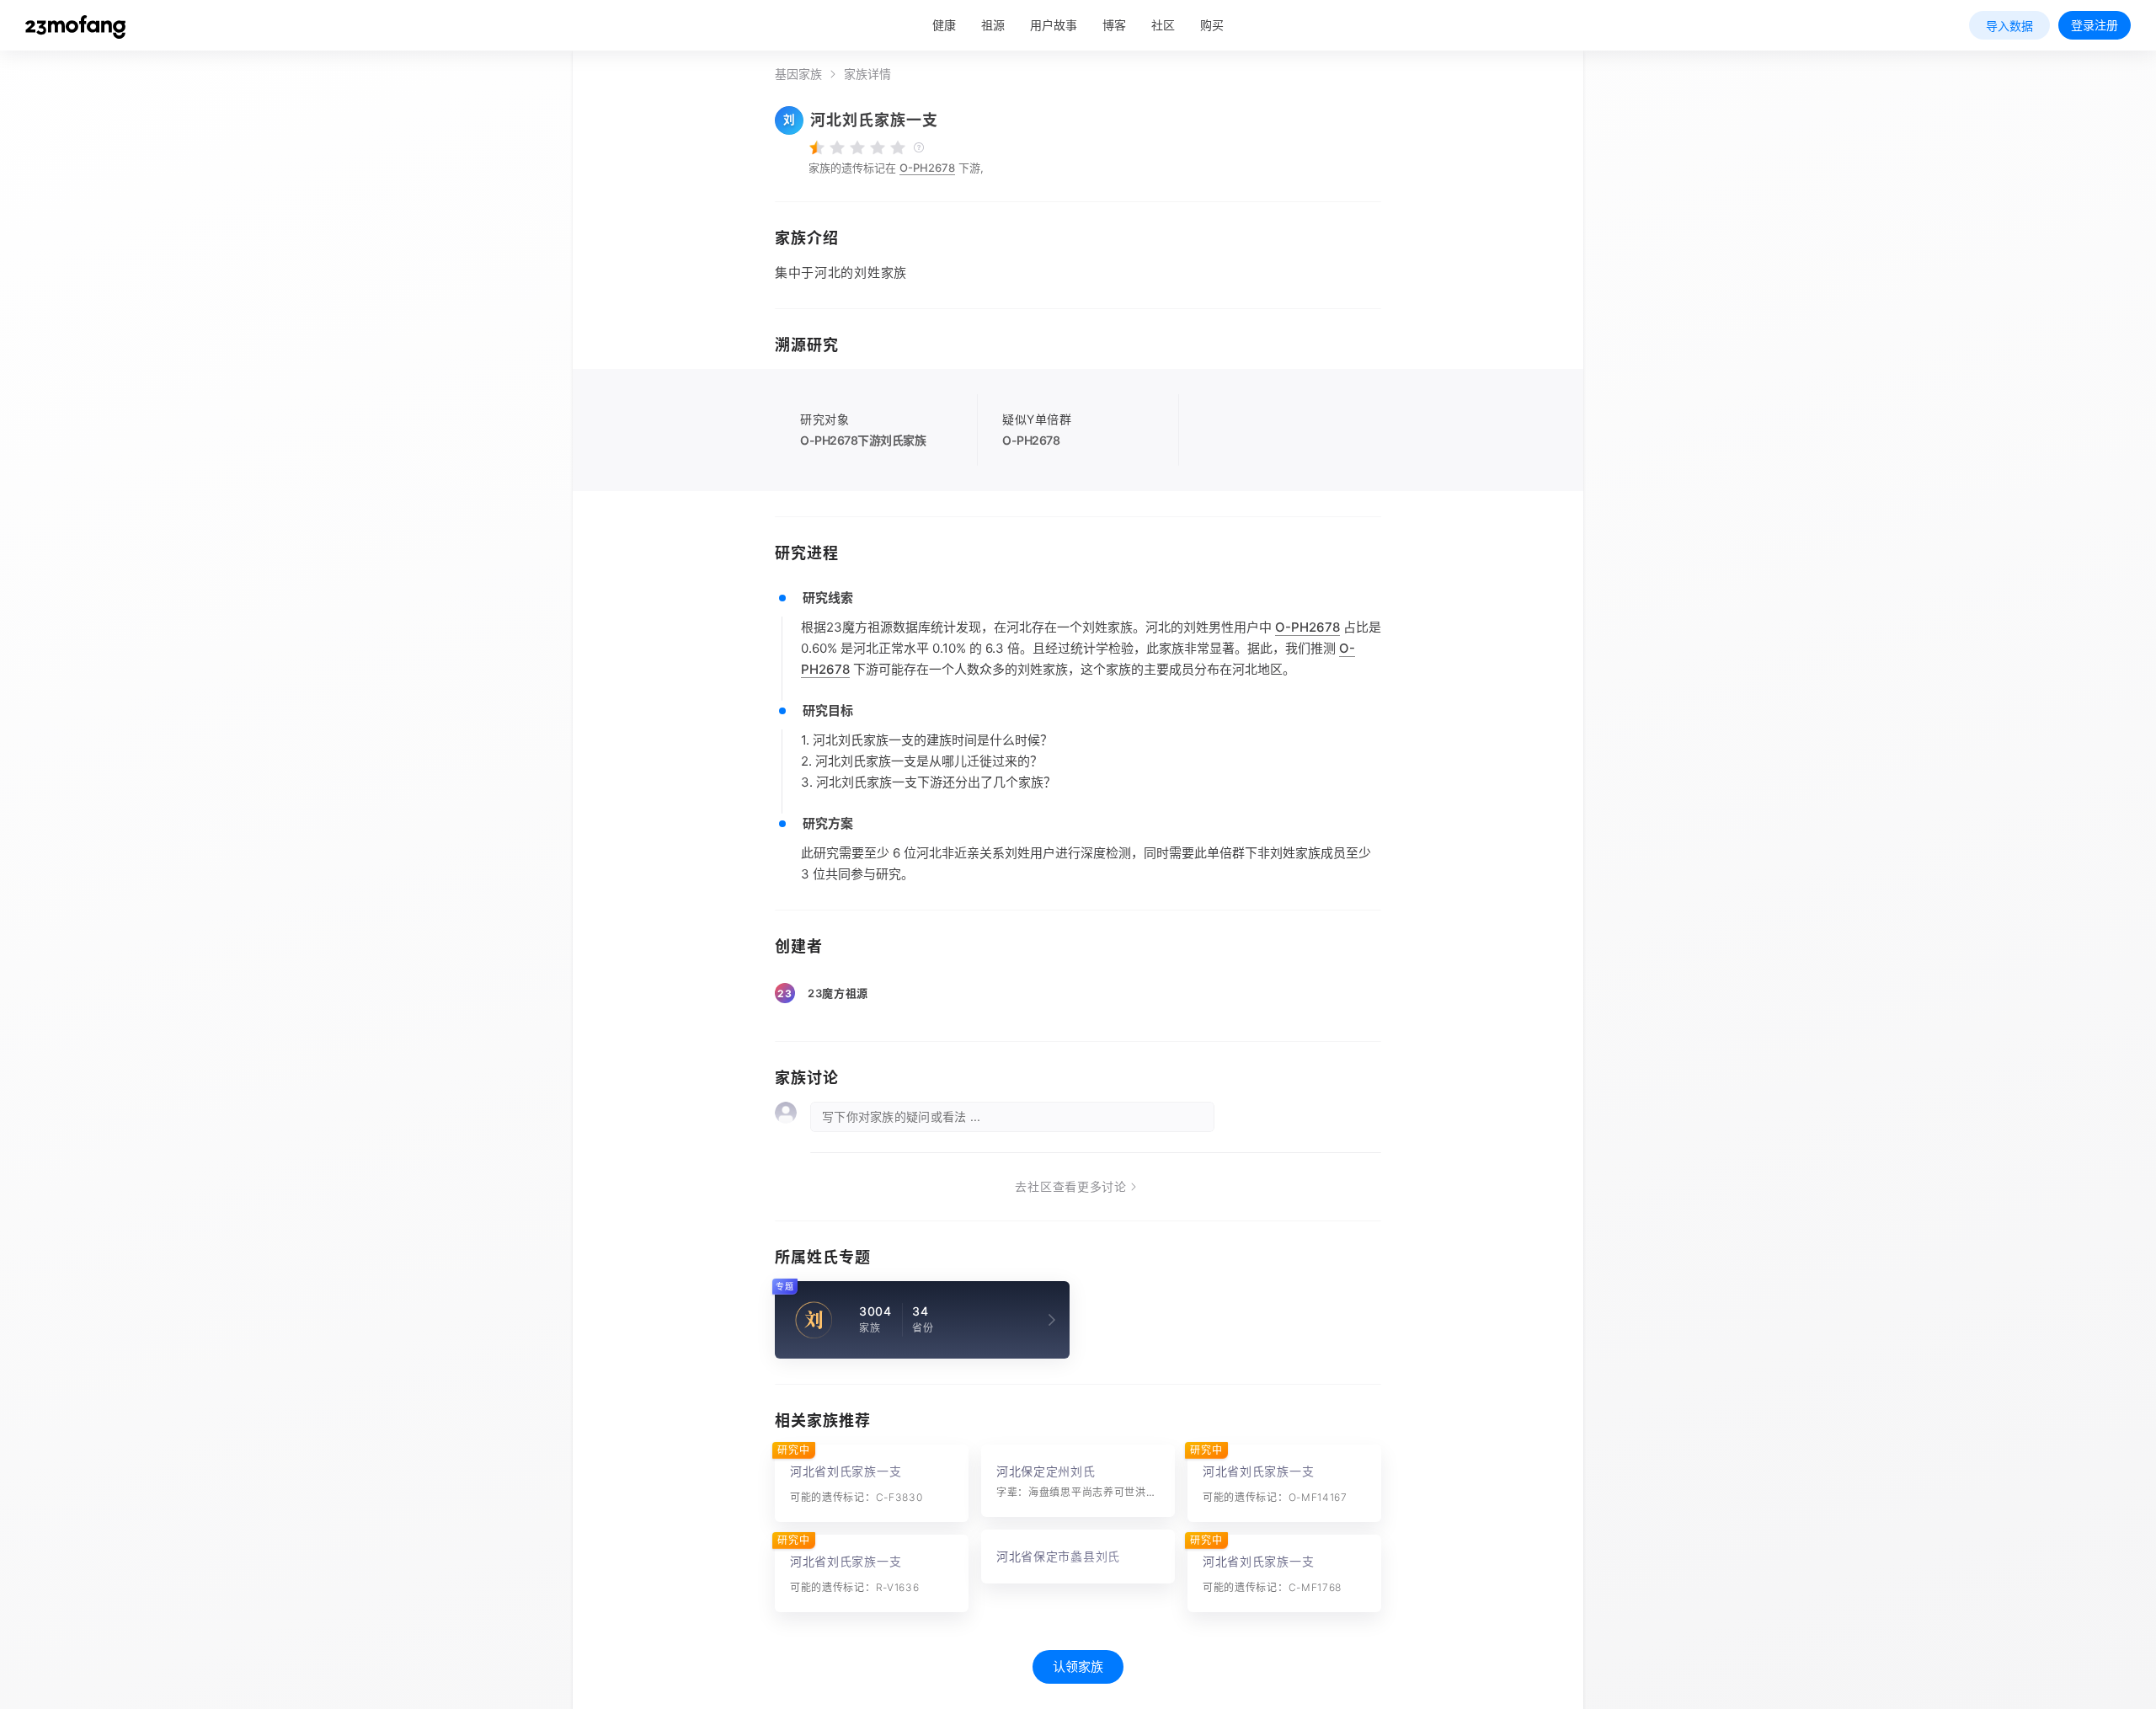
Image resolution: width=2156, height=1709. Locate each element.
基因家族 (798, 74)
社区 (1163, 25)
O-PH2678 (927, 168)
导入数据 (2009, 26)
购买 (1212, 25)
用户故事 (1054, 25)
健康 (944, 25)
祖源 (993, 25)
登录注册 (2095, 25)
